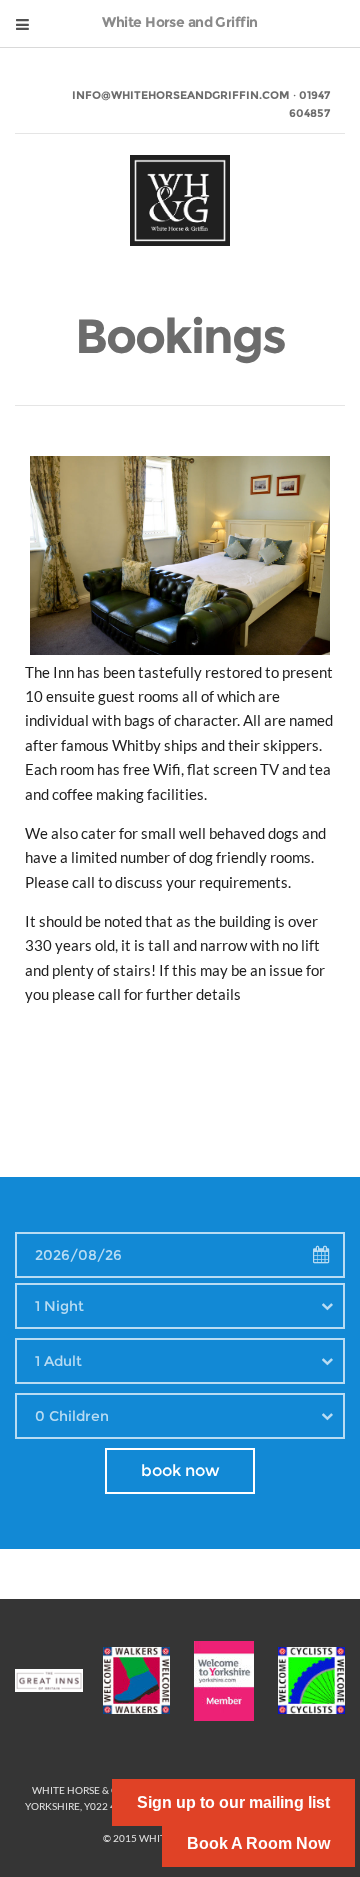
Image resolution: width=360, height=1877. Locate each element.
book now (180, 1470)
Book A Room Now (258, 1843)
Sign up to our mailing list (233, 1802)
